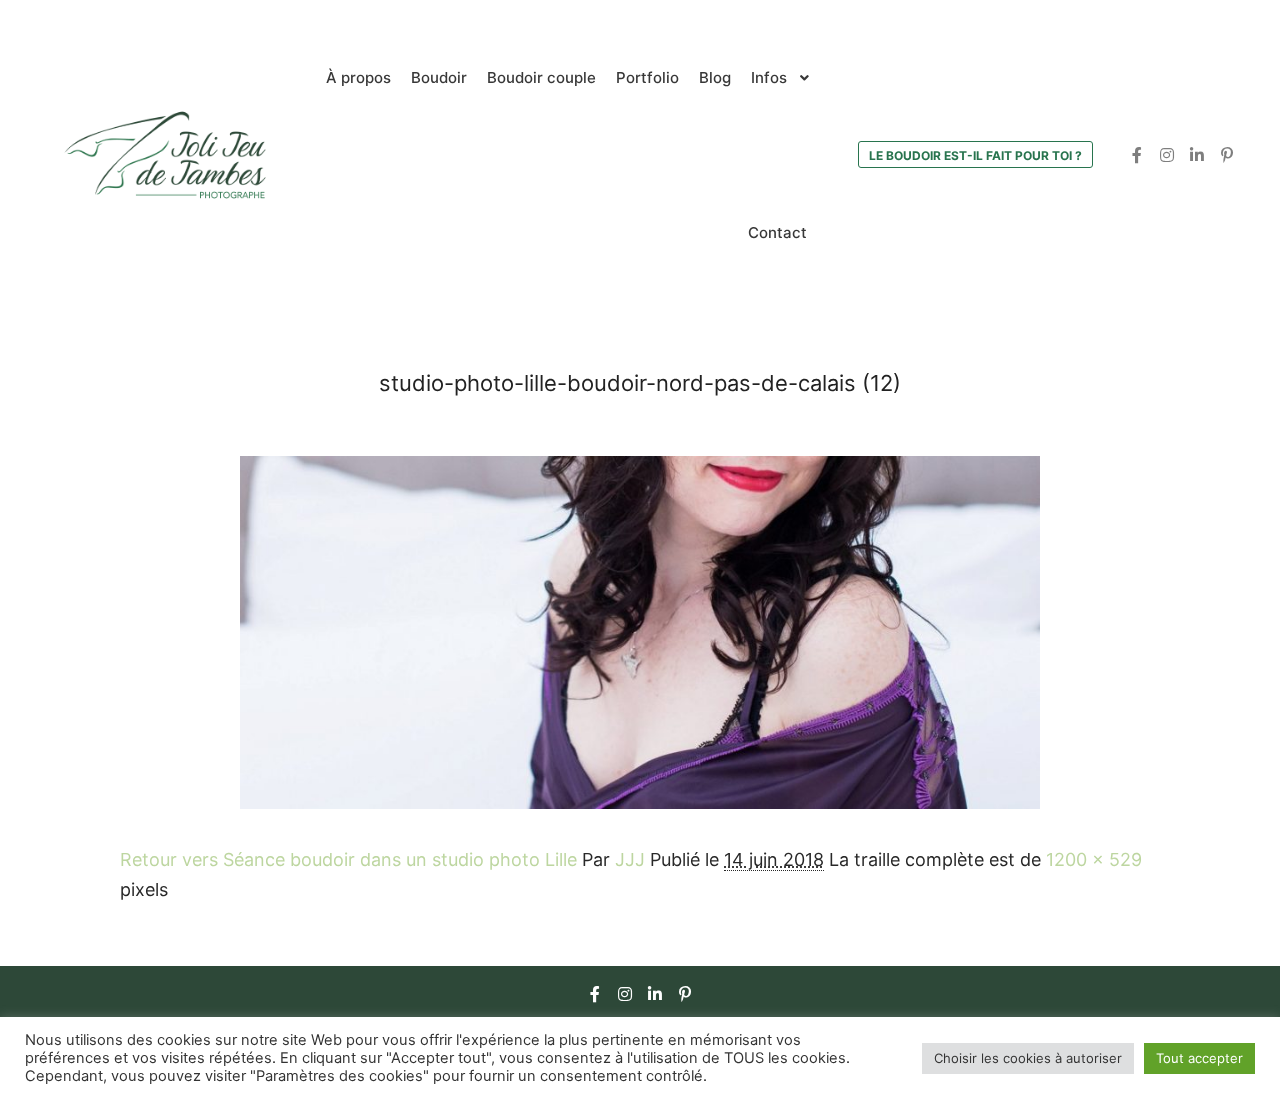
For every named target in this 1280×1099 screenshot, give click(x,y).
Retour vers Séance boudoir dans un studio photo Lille (348, 859)
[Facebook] (1137, 155)
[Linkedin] (1197, 155)
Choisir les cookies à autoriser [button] (1028, 1058)
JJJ (630, 859)
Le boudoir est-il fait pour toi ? (975, 155)
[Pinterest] (1227, 155)
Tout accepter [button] (1199, 1058)
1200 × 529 (1094, 859)
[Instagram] (1167, 155)
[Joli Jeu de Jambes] (165, 155)
